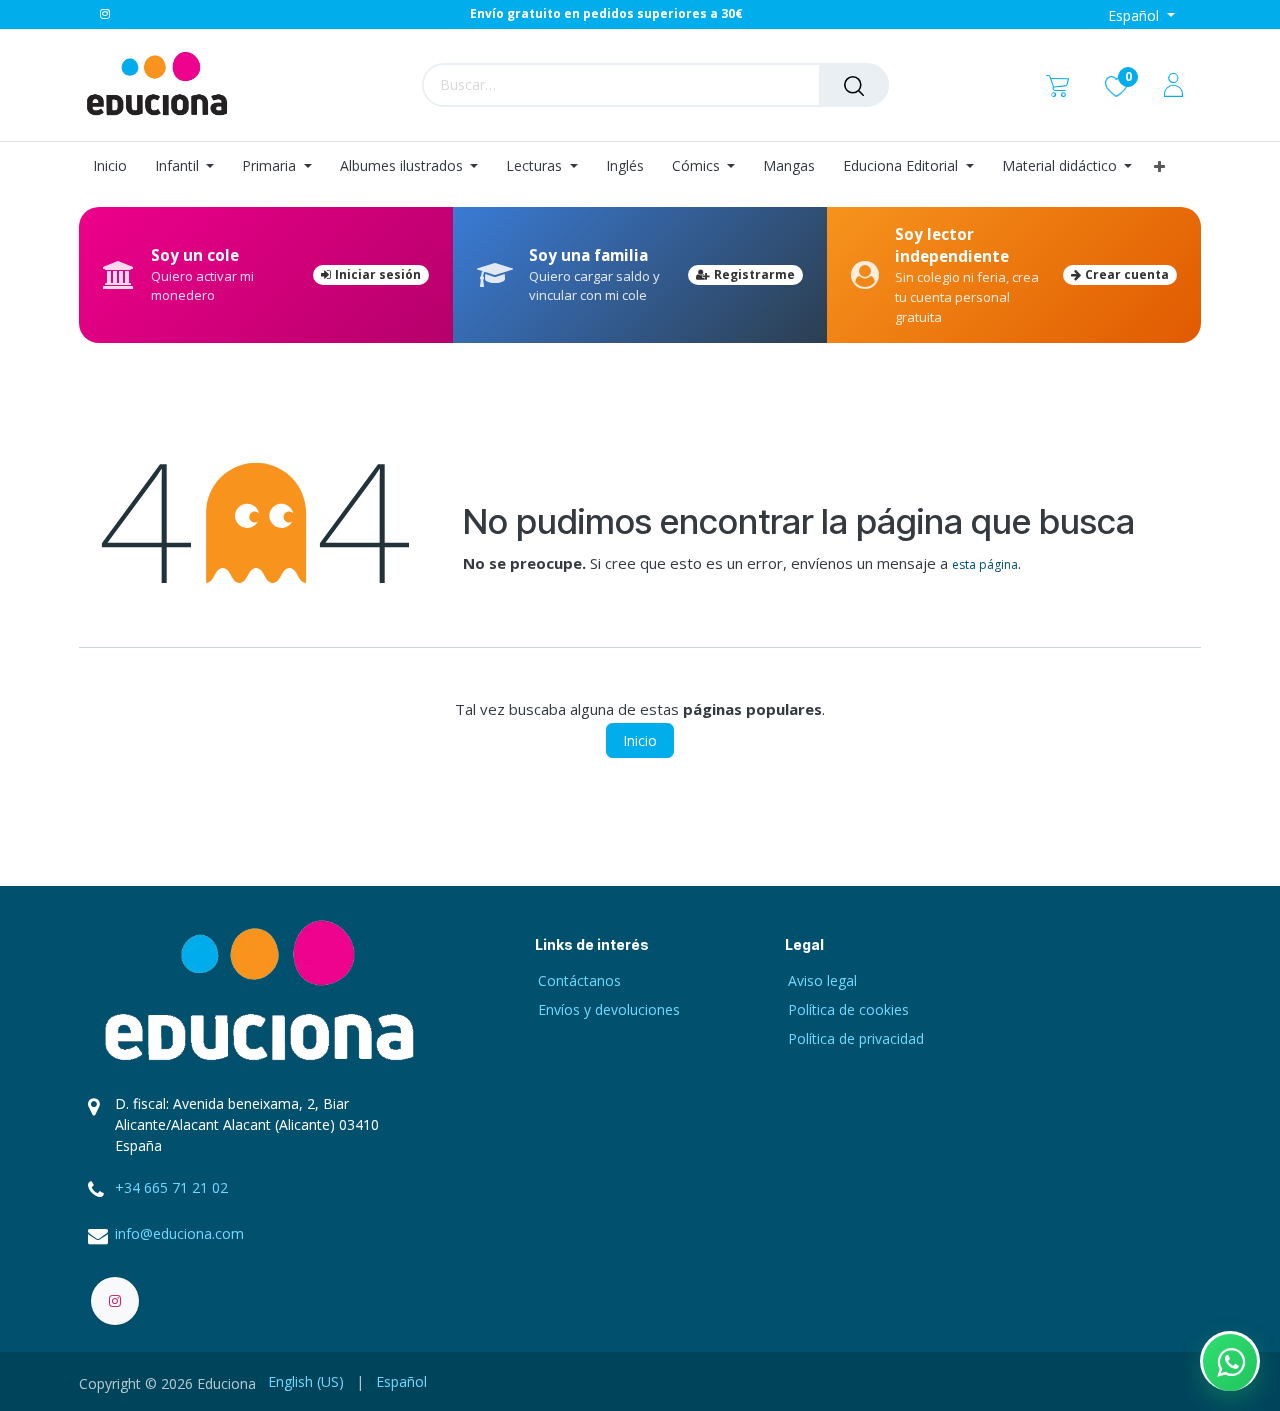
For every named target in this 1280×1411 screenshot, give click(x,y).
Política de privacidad (856, 1038)
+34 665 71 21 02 (171, 1187)
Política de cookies (848, 1009)
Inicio (640, 740)
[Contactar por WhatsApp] (1230, 1361)
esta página (985, 564)
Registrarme (754, 274)
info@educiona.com (179, 1233)
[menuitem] (117, 166)
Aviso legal (822, 980)
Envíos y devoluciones (609, 1009)
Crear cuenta (1127, 274)
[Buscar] (854, 85)
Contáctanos (579, 980)
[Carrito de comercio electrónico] (1057, 84)
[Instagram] (105, 14)
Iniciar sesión (378, 274)
